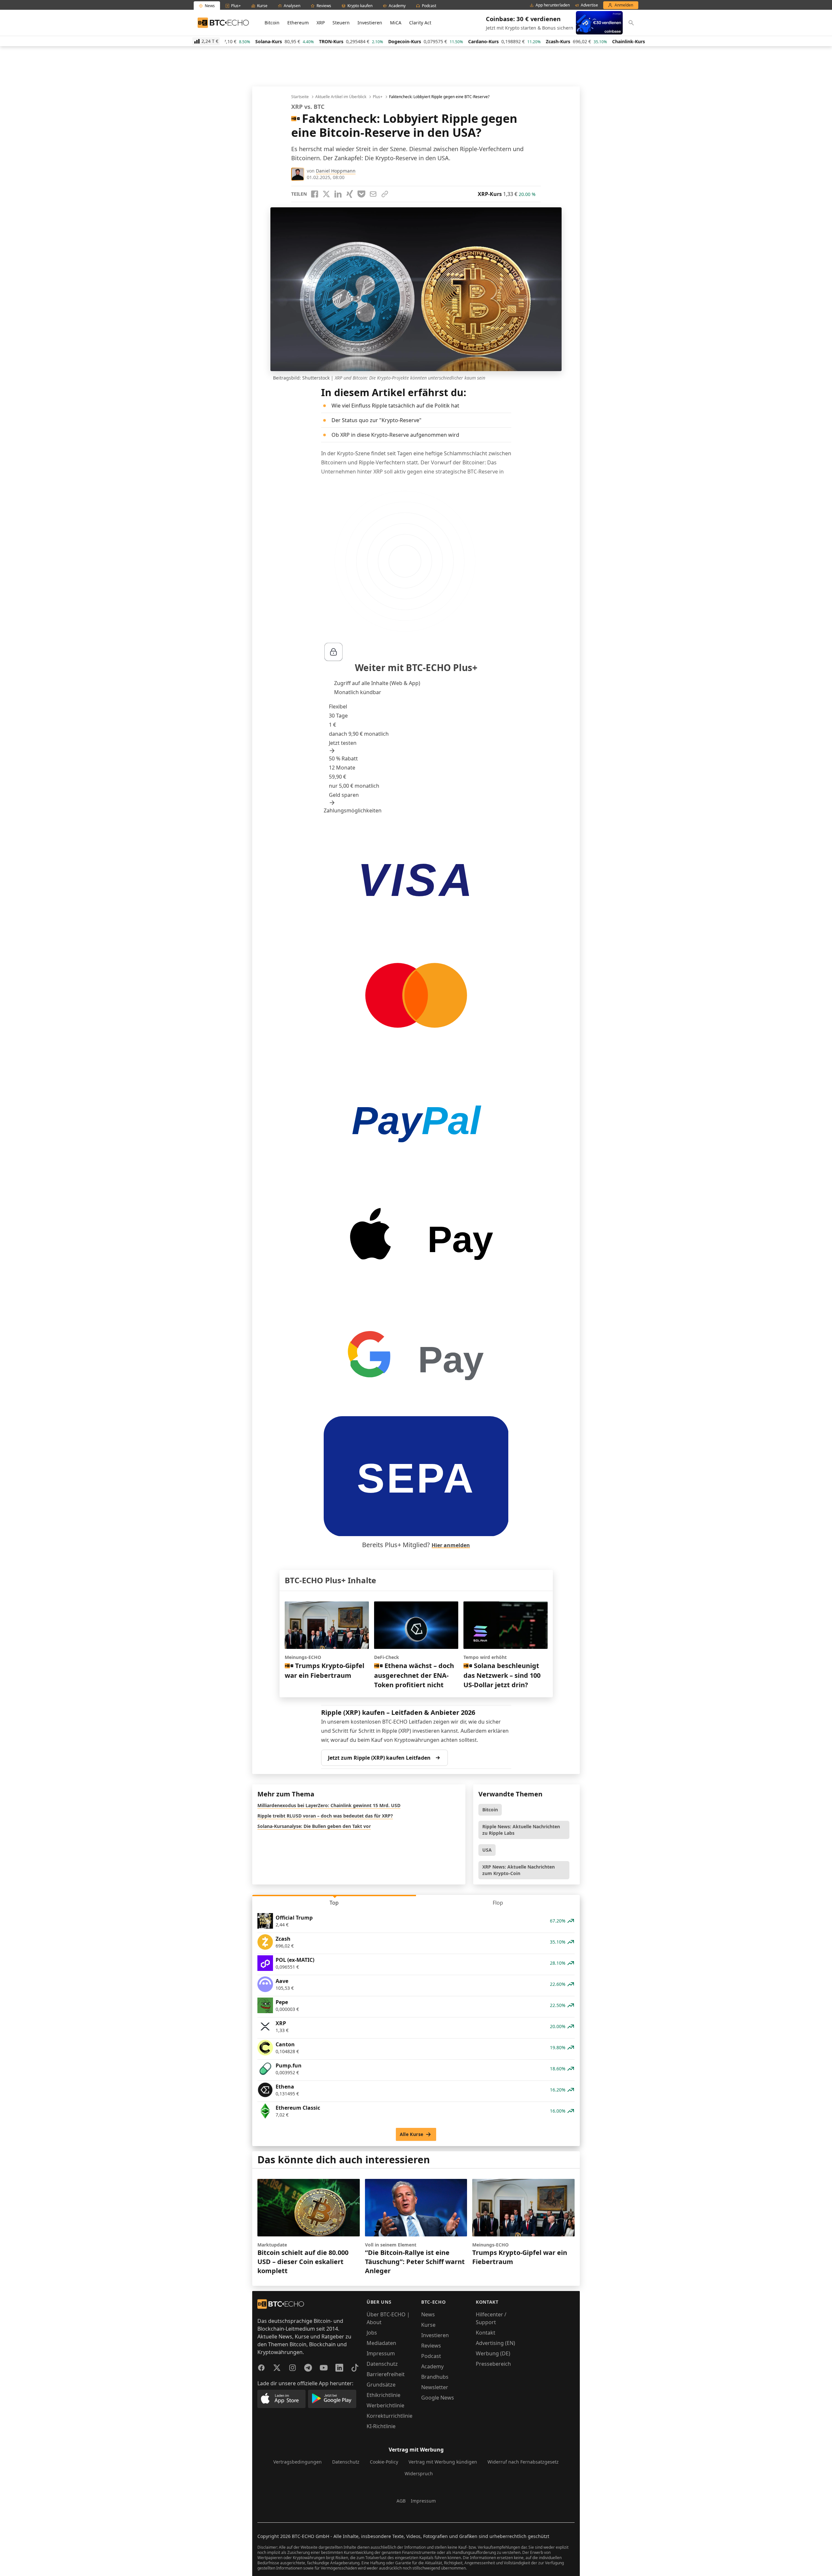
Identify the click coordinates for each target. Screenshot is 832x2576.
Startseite (300, 97)
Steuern (341, 23)
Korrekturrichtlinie (390, 2416)
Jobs (372, 2333)
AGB (401, 2501)
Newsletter (435, 2387)
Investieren (370, 23)
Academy (432, 2366)
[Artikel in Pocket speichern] (361, 194)
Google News (438, 2398)
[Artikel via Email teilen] (373, 194)
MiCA (396, 23)
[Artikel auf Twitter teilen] (326, 194)
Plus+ (378, 97)
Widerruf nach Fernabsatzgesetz (523, 2462)
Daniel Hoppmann (336, 171)
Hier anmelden (451, 1545)
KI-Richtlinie (381, 2426)
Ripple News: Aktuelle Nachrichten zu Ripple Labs (521, 1830)
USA (487, 1850)
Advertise (589, 5)
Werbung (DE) (493, 2353)
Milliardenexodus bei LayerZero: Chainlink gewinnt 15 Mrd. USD (329, 1805)
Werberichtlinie (385, 2405)
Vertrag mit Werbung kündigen (443, 2462)
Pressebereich (493, 2364)
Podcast (431, 2356)
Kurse (428, 2325)
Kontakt (486, 2333)
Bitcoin (272, 23)
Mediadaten (381, 2343)
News (428, 2314)
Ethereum (298, 23)
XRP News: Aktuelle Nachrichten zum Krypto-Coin (519, 1870)
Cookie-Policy (384, 2462)
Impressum (381, 2353)
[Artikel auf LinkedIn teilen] (338, 194)
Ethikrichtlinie (383, 2395)
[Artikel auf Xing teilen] (350, 194)
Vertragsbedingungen (298, 2462)
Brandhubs (435, 2377)
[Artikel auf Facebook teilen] (315, 194)
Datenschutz (382, 2364)
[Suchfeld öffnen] (631, 23)
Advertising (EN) (495, 2343)
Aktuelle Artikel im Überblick (341, 97)
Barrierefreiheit (386, 2374)
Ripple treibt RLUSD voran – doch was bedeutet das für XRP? (325, 1816)
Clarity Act (420, 23)
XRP (321, 23)
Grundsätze (381, 2385)
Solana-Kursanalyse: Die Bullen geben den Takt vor (314, 1826)
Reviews (431, 2346)
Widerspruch (419, 2473)
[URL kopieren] (385, 194)
